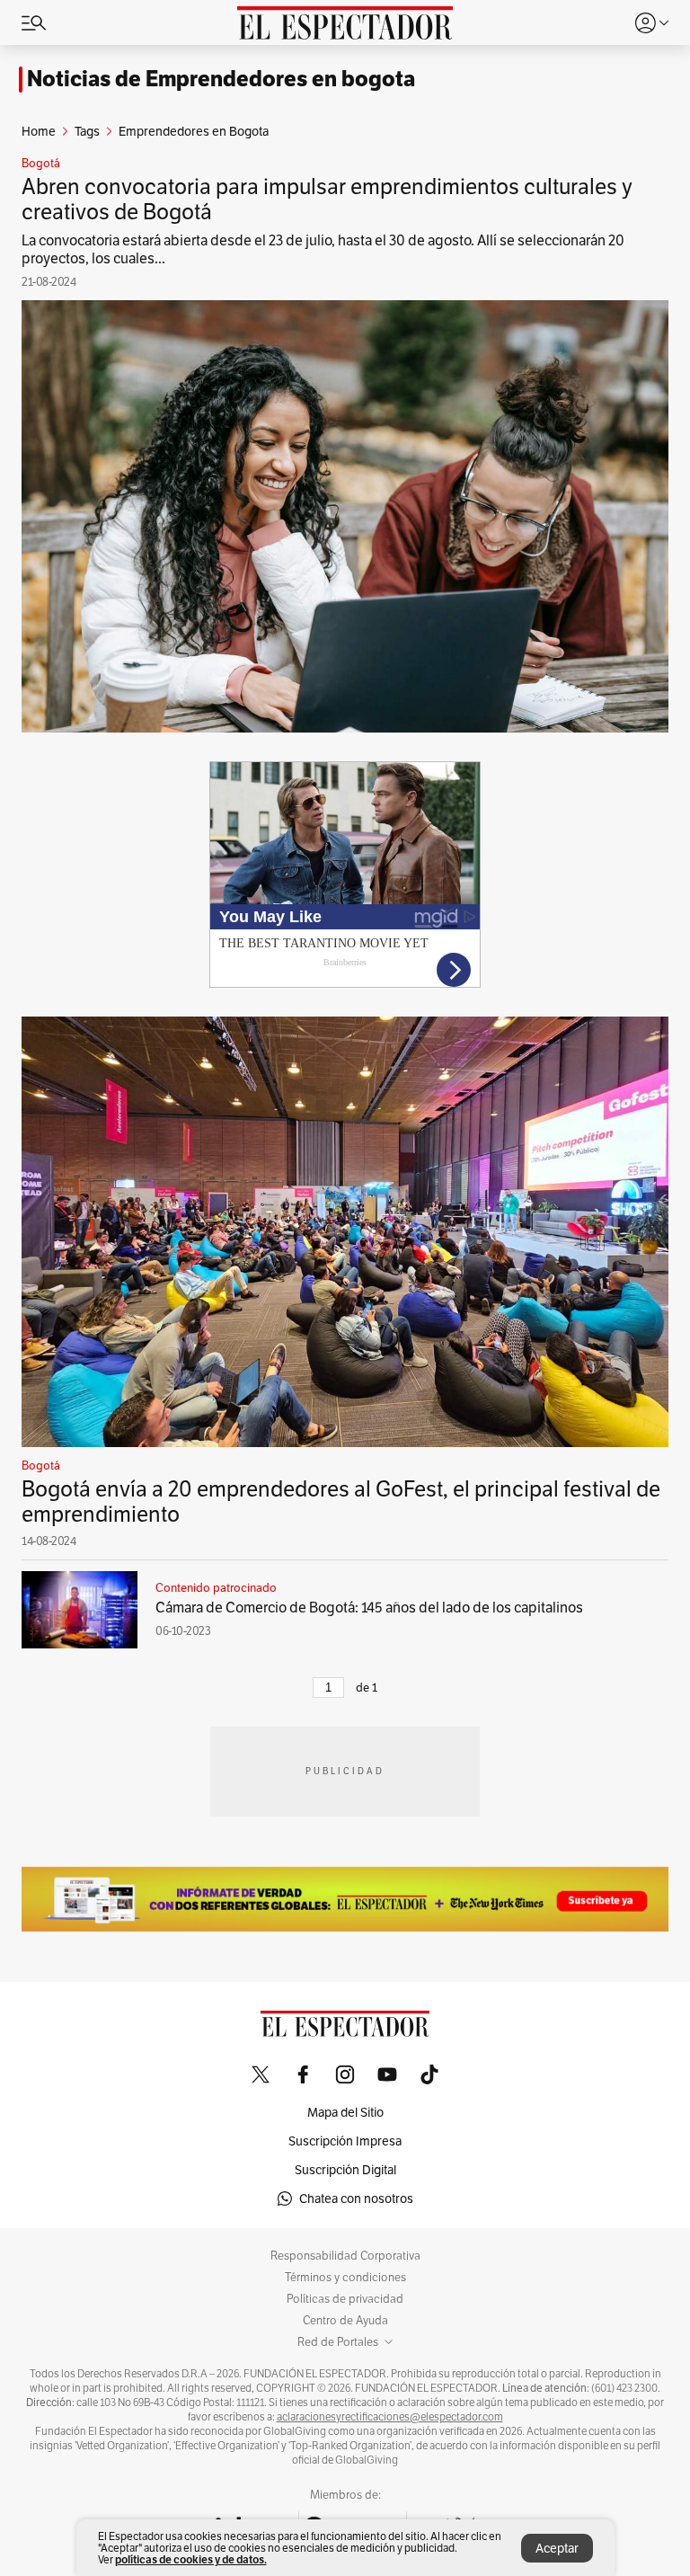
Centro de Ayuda (345, 2321)
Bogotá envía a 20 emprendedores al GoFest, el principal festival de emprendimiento (341, 1501)
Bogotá (41, 164)
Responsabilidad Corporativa (345, 2256)
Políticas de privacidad (345, 2299)
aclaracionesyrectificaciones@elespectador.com (390, 2417)
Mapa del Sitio (345, 2112)
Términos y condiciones (345, 2278)
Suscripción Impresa (345, 2141)
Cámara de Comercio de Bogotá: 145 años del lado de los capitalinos (369, 1608)
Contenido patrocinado (216, 1588)
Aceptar (557, 2548)
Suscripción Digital (345, 2170)
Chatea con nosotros (356, 2198)
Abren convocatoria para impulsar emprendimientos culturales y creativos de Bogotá (327, 199)
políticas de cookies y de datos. (191, 2559)
